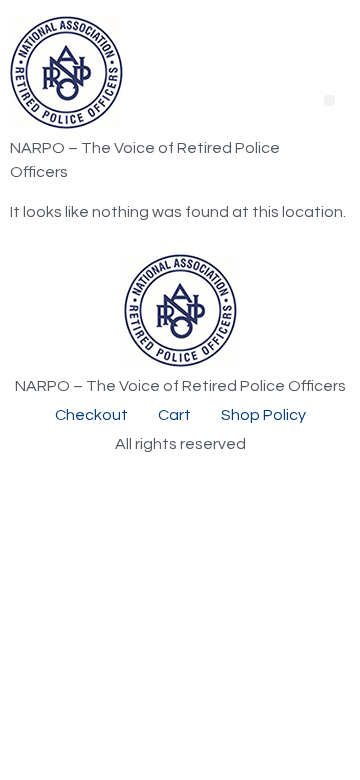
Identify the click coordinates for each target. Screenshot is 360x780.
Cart (174, 415)
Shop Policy (263, 415)
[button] (329, 100)
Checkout (91, 415)
